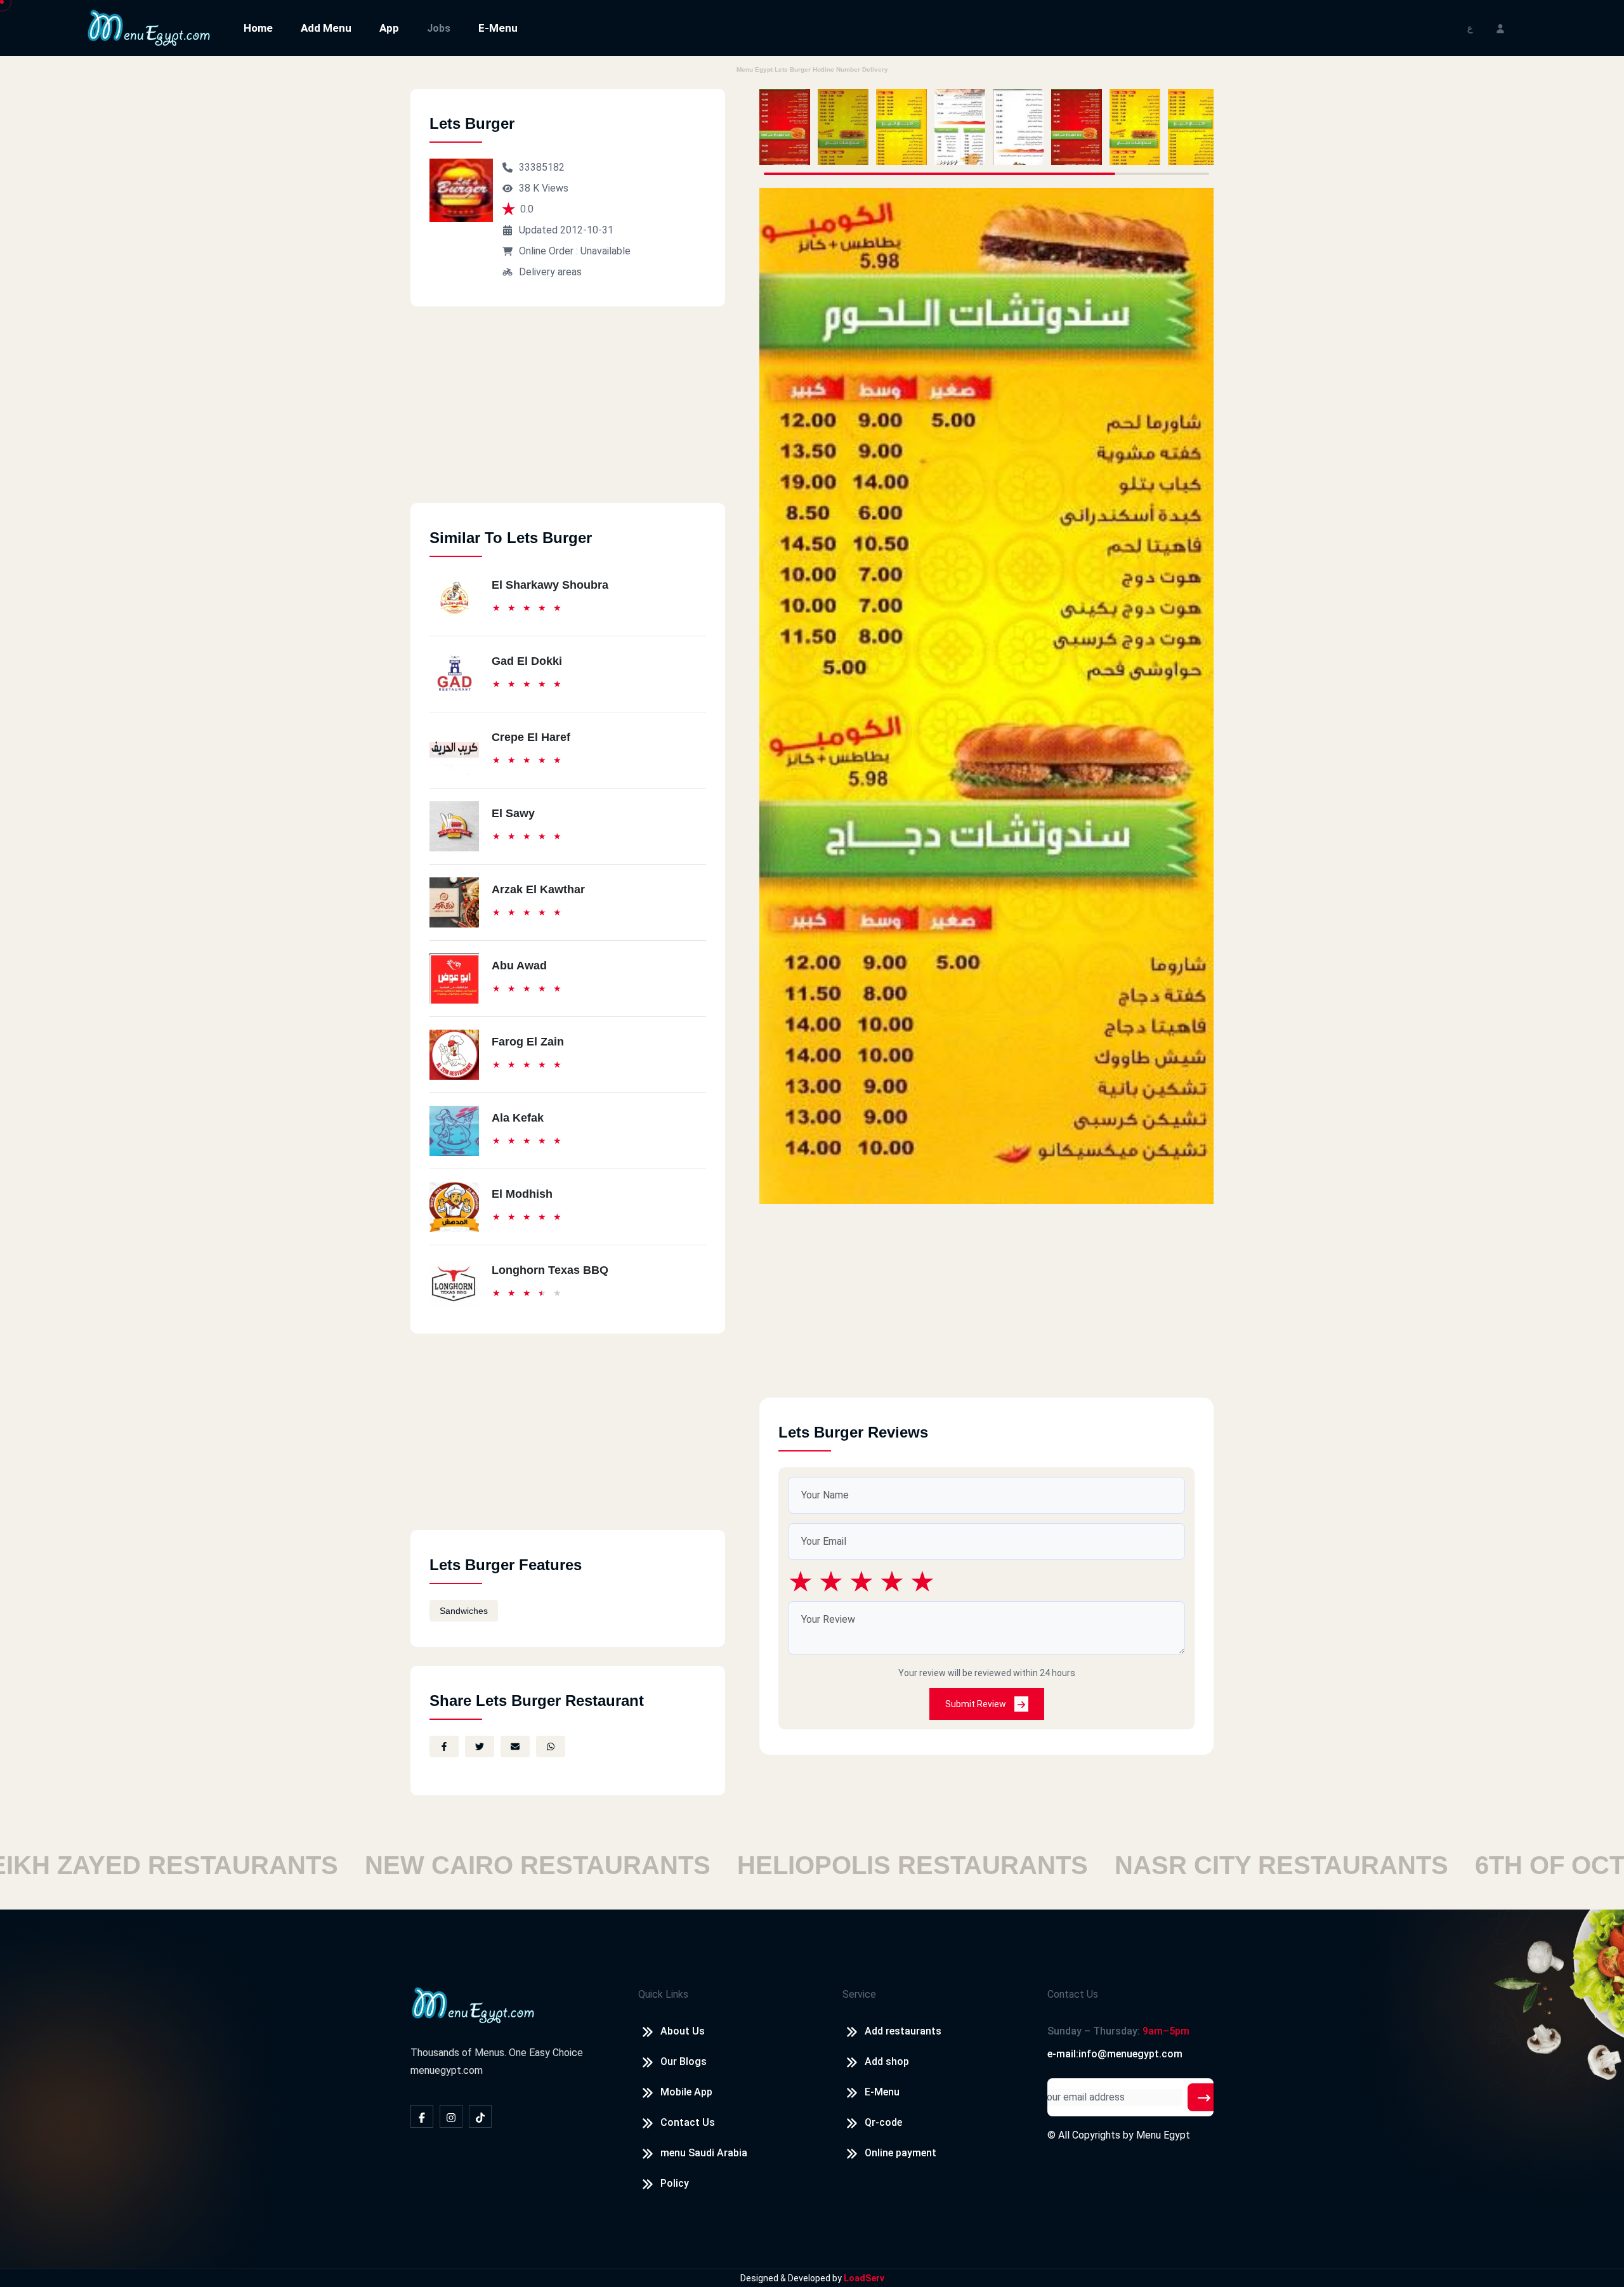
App (389, 28)
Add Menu (326, 28)
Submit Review (977, 1704)
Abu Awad (519, 966)
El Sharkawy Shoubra (550, 585)
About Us (683, 2031)
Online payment (900, 2153)
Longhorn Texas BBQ (550, 1270)
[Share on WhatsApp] (551, 1746)
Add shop (887, 2061)
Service (859, 1994)
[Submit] (1204, 2097)
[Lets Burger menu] (785, 127)
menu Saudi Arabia (704, 2153)
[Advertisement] (568, 414)
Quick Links (663, 1994)
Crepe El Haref (531, 737)
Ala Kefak (518, 1118)
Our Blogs (684, 2061)
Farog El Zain (528, 1042)
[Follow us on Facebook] (422, 2116)
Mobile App (686, 2092)
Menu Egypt (1163, 2135)
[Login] (1500, 28)
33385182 (542, 167)
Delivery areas (550, 272)
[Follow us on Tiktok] (480, 2116)
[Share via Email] (515, 1746)
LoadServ (864, 2278)
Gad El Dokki (527, 661)
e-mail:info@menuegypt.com (1115, 2054)
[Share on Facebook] (444, 1746)
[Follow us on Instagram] (451, 2116)
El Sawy (513, 813)
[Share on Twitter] (480, 1746)
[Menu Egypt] (149, 27)
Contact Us (688, 2122)
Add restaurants (903, 2031)
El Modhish (522, 1194)
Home (258, 28)
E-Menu (498, 28)
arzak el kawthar (538, 889)
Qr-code (883, 2122)
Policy (675, 2183)
